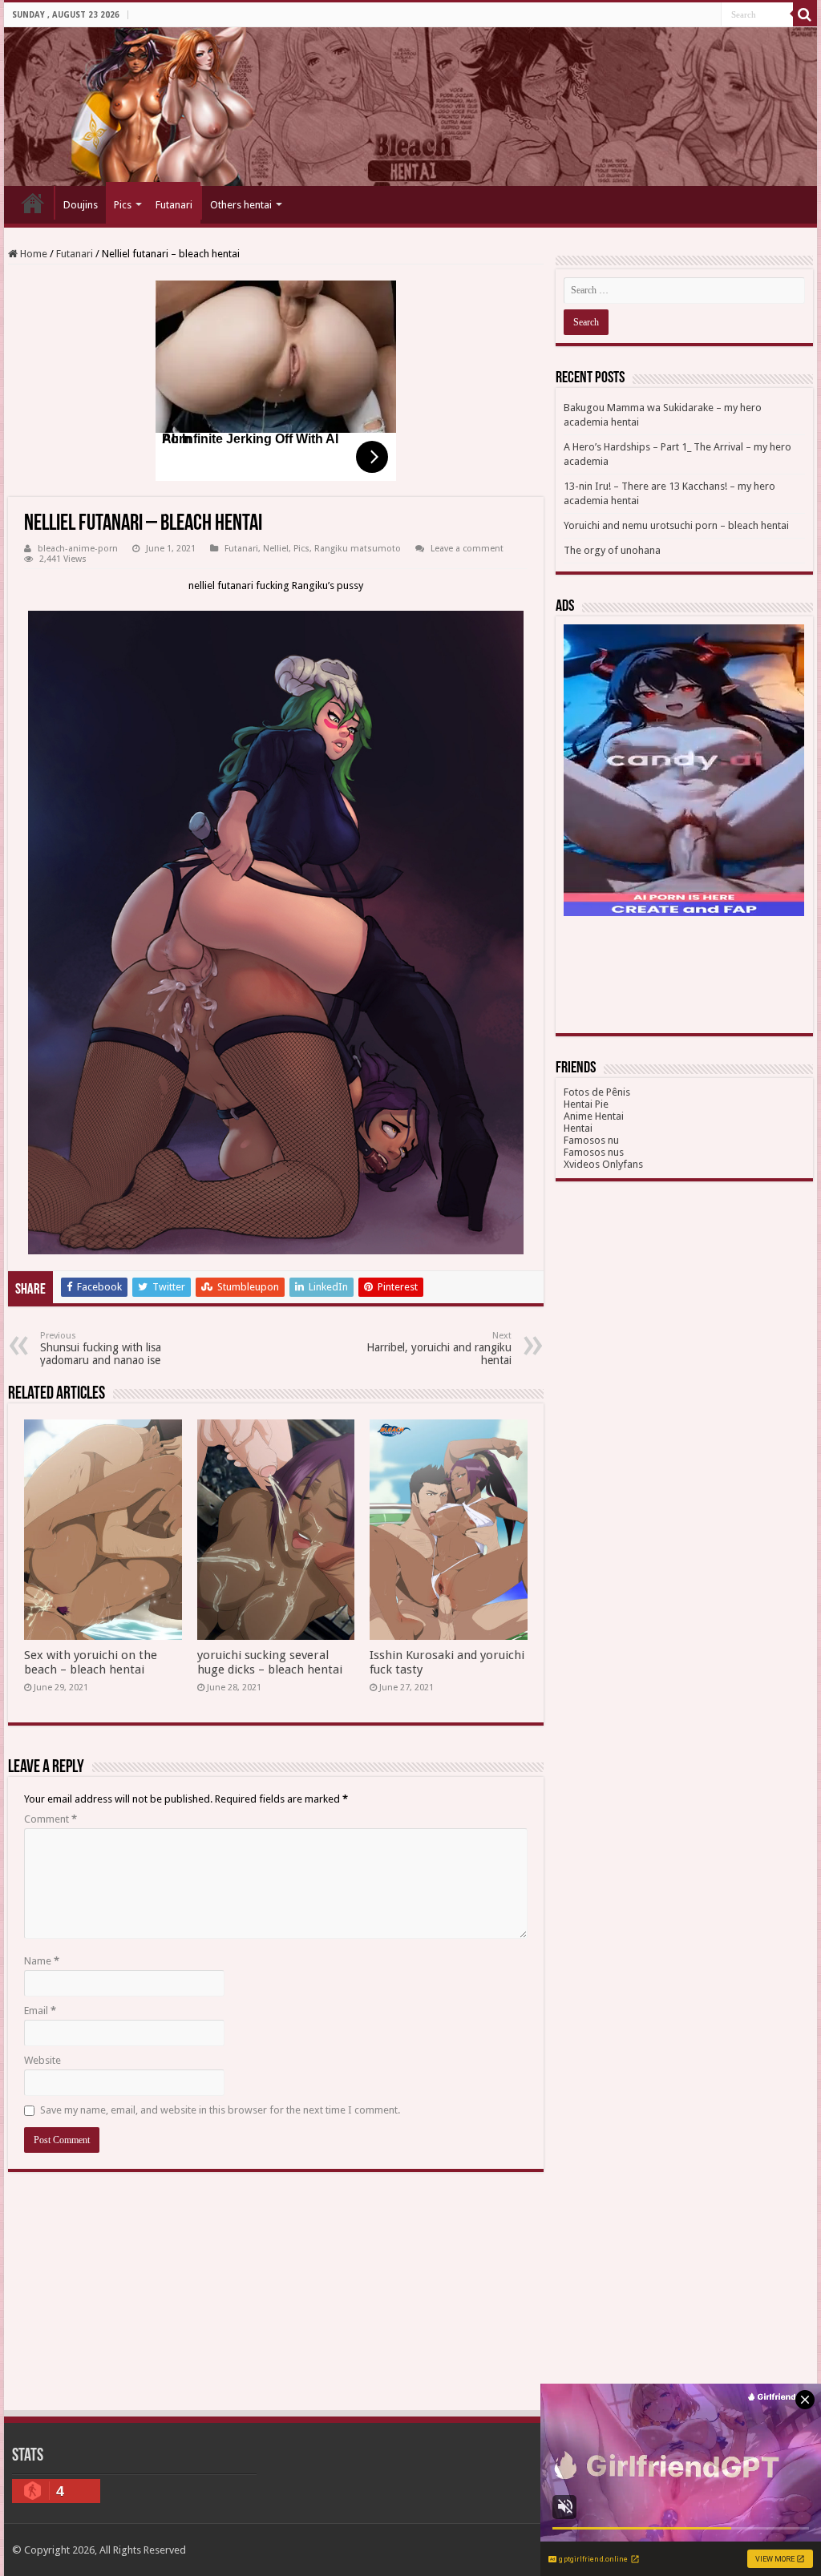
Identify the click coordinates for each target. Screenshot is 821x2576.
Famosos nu (591, 1140)
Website (42, 2060)
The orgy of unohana (612, 550)
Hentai (578, 1128)
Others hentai (241, 205)
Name (42, 1961)
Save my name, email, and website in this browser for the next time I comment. (220, 2110)
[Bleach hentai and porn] (410, 107)
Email (40, 2011)
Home (33, 203)
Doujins (81, 205)
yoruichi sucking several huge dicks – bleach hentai (270, 1662)
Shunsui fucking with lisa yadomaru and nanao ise (101, 1349)
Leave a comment (467, 549)
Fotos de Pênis (597, 1092)
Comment (51, 1819)
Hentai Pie (586, 1104)
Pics (123, 205)
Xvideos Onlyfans (603, 1164)
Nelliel (276, 549)
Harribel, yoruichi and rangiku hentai (439, 1349)
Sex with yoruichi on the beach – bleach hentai (91, 1662)
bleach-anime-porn (78, 549)
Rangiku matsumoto (358, 549)
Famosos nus (594, 1152)
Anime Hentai (594, 1116)
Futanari (174, 205)
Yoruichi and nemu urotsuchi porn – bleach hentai (676, 525)
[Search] (805, 14)
